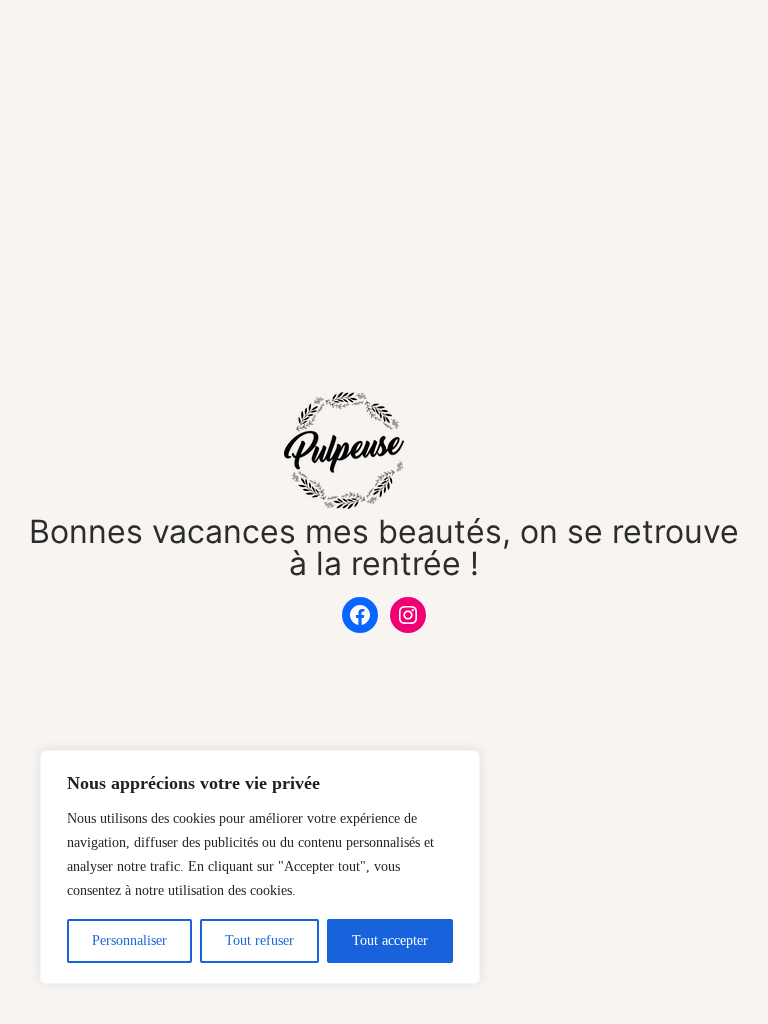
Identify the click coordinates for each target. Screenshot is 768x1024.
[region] (260, 867)
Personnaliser (129, 940)
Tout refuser (259, 940)
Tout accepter (390, 940)
